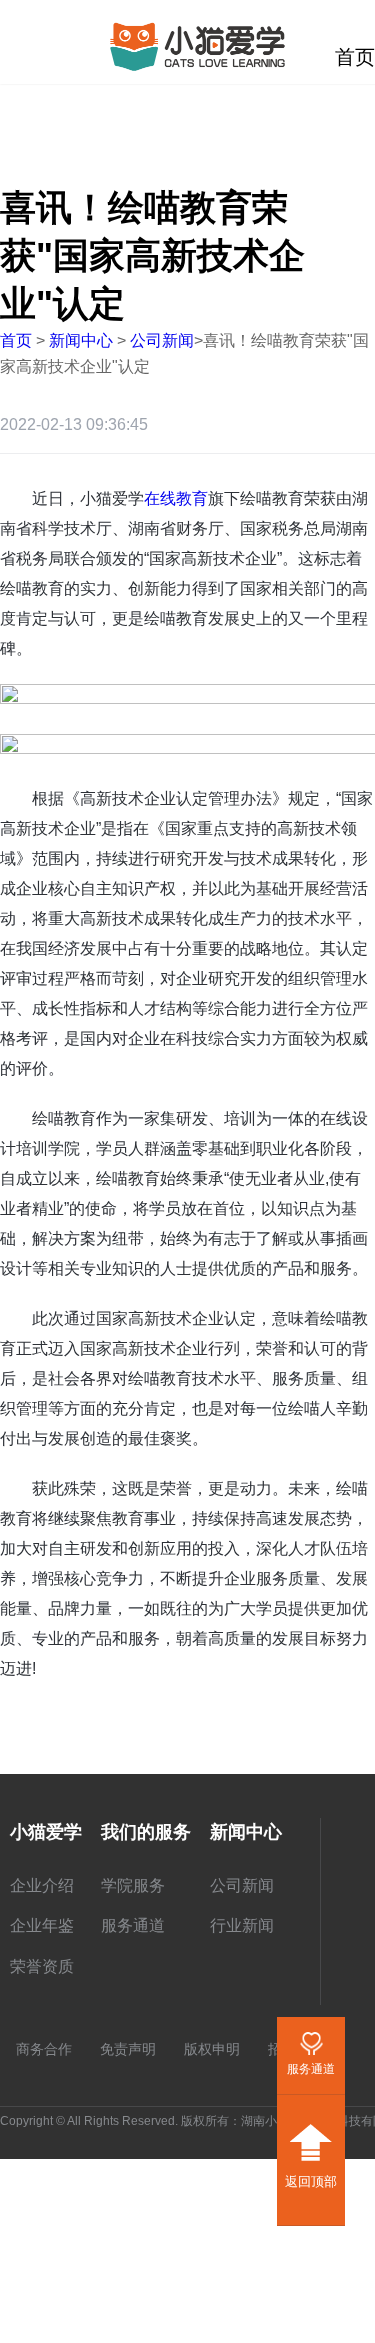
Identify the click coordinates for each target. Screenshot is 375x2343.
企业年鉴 (42, 1925)
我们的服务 (146, 1832)
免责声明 (128, 2049)
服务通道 (133, 1925)
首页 (16, 340)
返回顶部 (311, 2138)
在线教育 (176, 498)
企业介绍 (42, 1885)
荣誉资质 (42, 1966)
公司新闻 (162, 340)
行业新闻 (242, 1925)
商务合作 (44, 2049)
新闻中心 (81, 340)
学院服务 (133, 1885)
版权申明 (212, 2049)
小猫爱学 (46, 1832)
